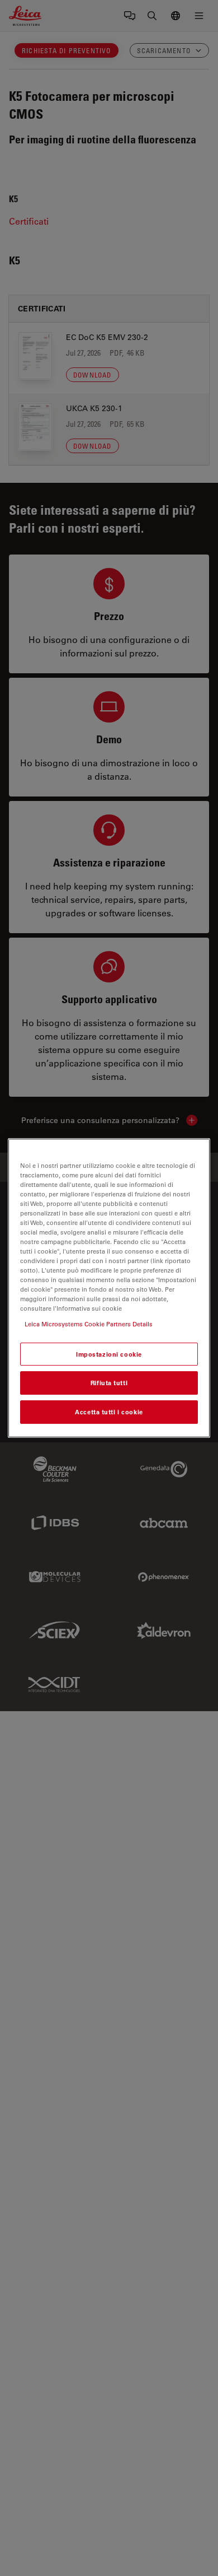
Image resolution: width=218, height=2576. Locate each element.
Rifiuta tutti (109, 1383)
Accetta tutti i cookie (109, 1412)
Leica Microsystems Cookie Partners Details (89, 1324)
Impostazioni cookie (109, 1354)
